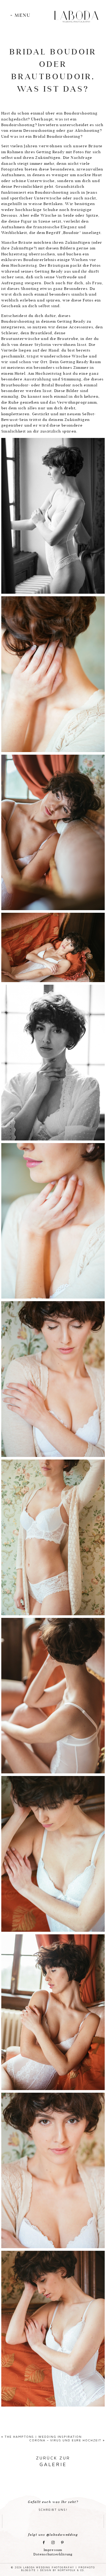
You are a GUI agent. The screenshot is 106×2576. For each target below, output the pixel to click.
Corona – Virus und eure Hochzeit (65, 2440)
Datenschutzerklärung (53, 2554)
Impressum (53, 2550)
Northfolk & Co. (71, 2570)
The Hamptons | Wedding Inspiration (43, 2437)
